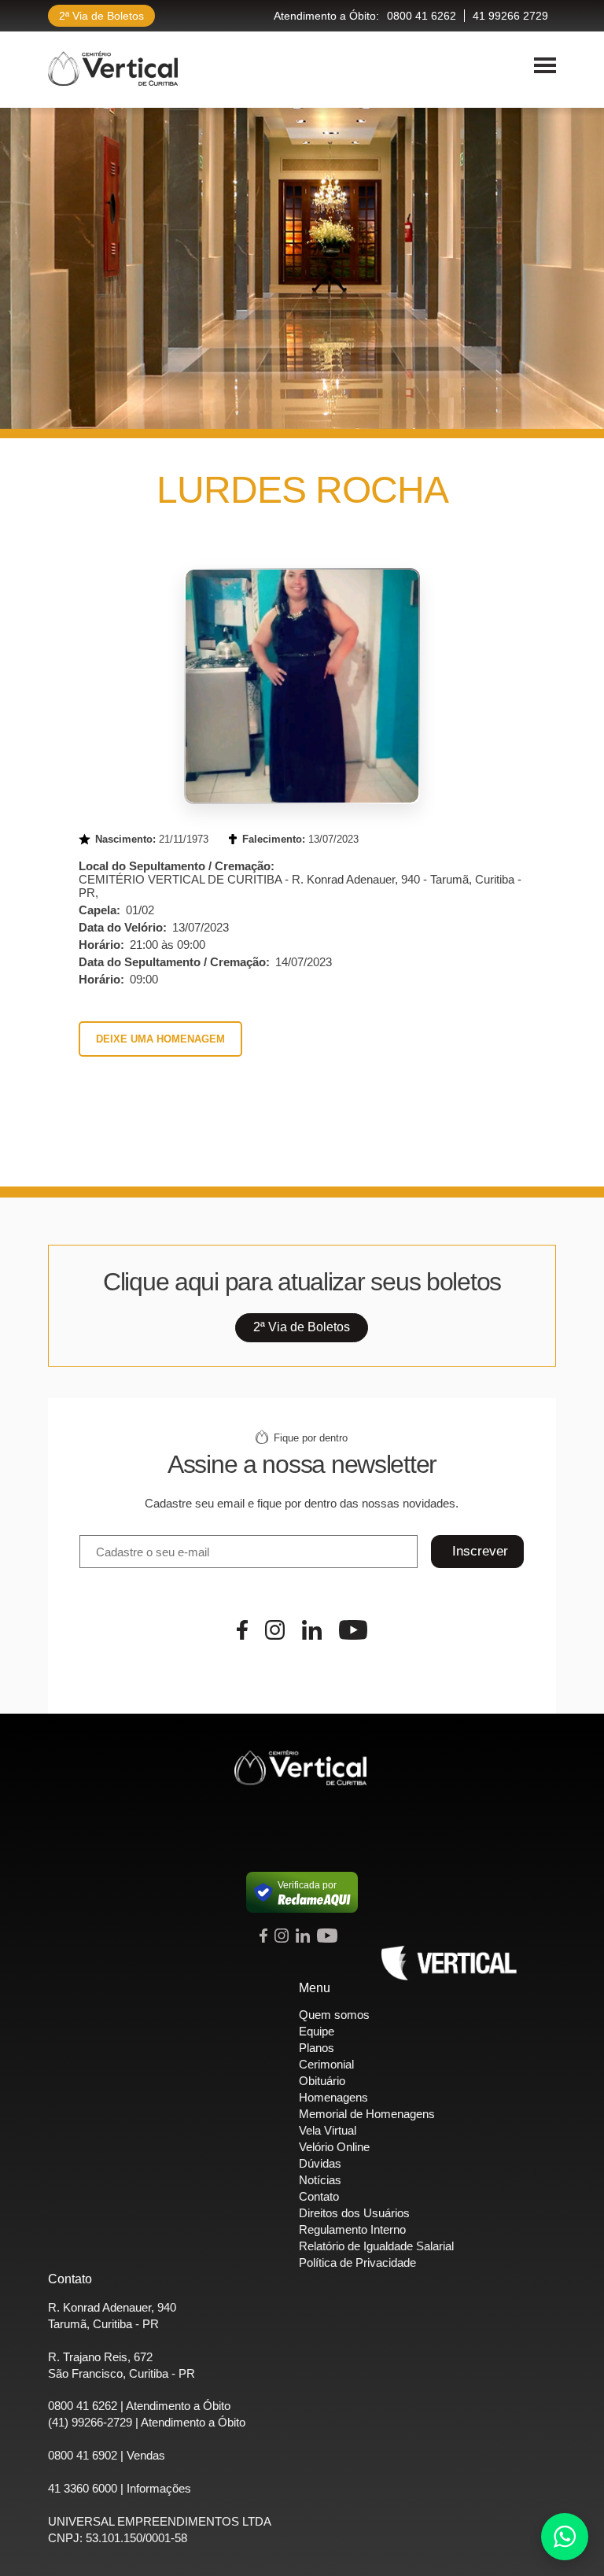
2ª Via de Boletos (101, 16)
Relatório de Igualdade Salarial (376, 2246)
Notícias (320, 2180)
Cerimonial (326, 2064)
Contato (319, 2196)
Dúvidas (320, 2163)
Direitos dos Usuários (354, 2213)
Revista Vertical (449, 1963)
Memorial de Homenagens (367, 2114)
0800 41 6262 (422, 16)
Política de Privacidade (357, 2262)
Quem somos (334, 2015)
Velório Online (334, 2147)
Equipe (317, 2031)
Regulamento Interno (352, 2229)
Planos (317, 2048)
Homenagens (333, 2097)
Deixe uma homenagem (160, 1039)
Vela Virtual (328, 2130)
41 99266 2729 (510, 16)
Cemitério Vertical (113, 68)
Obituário (322, 2081)
